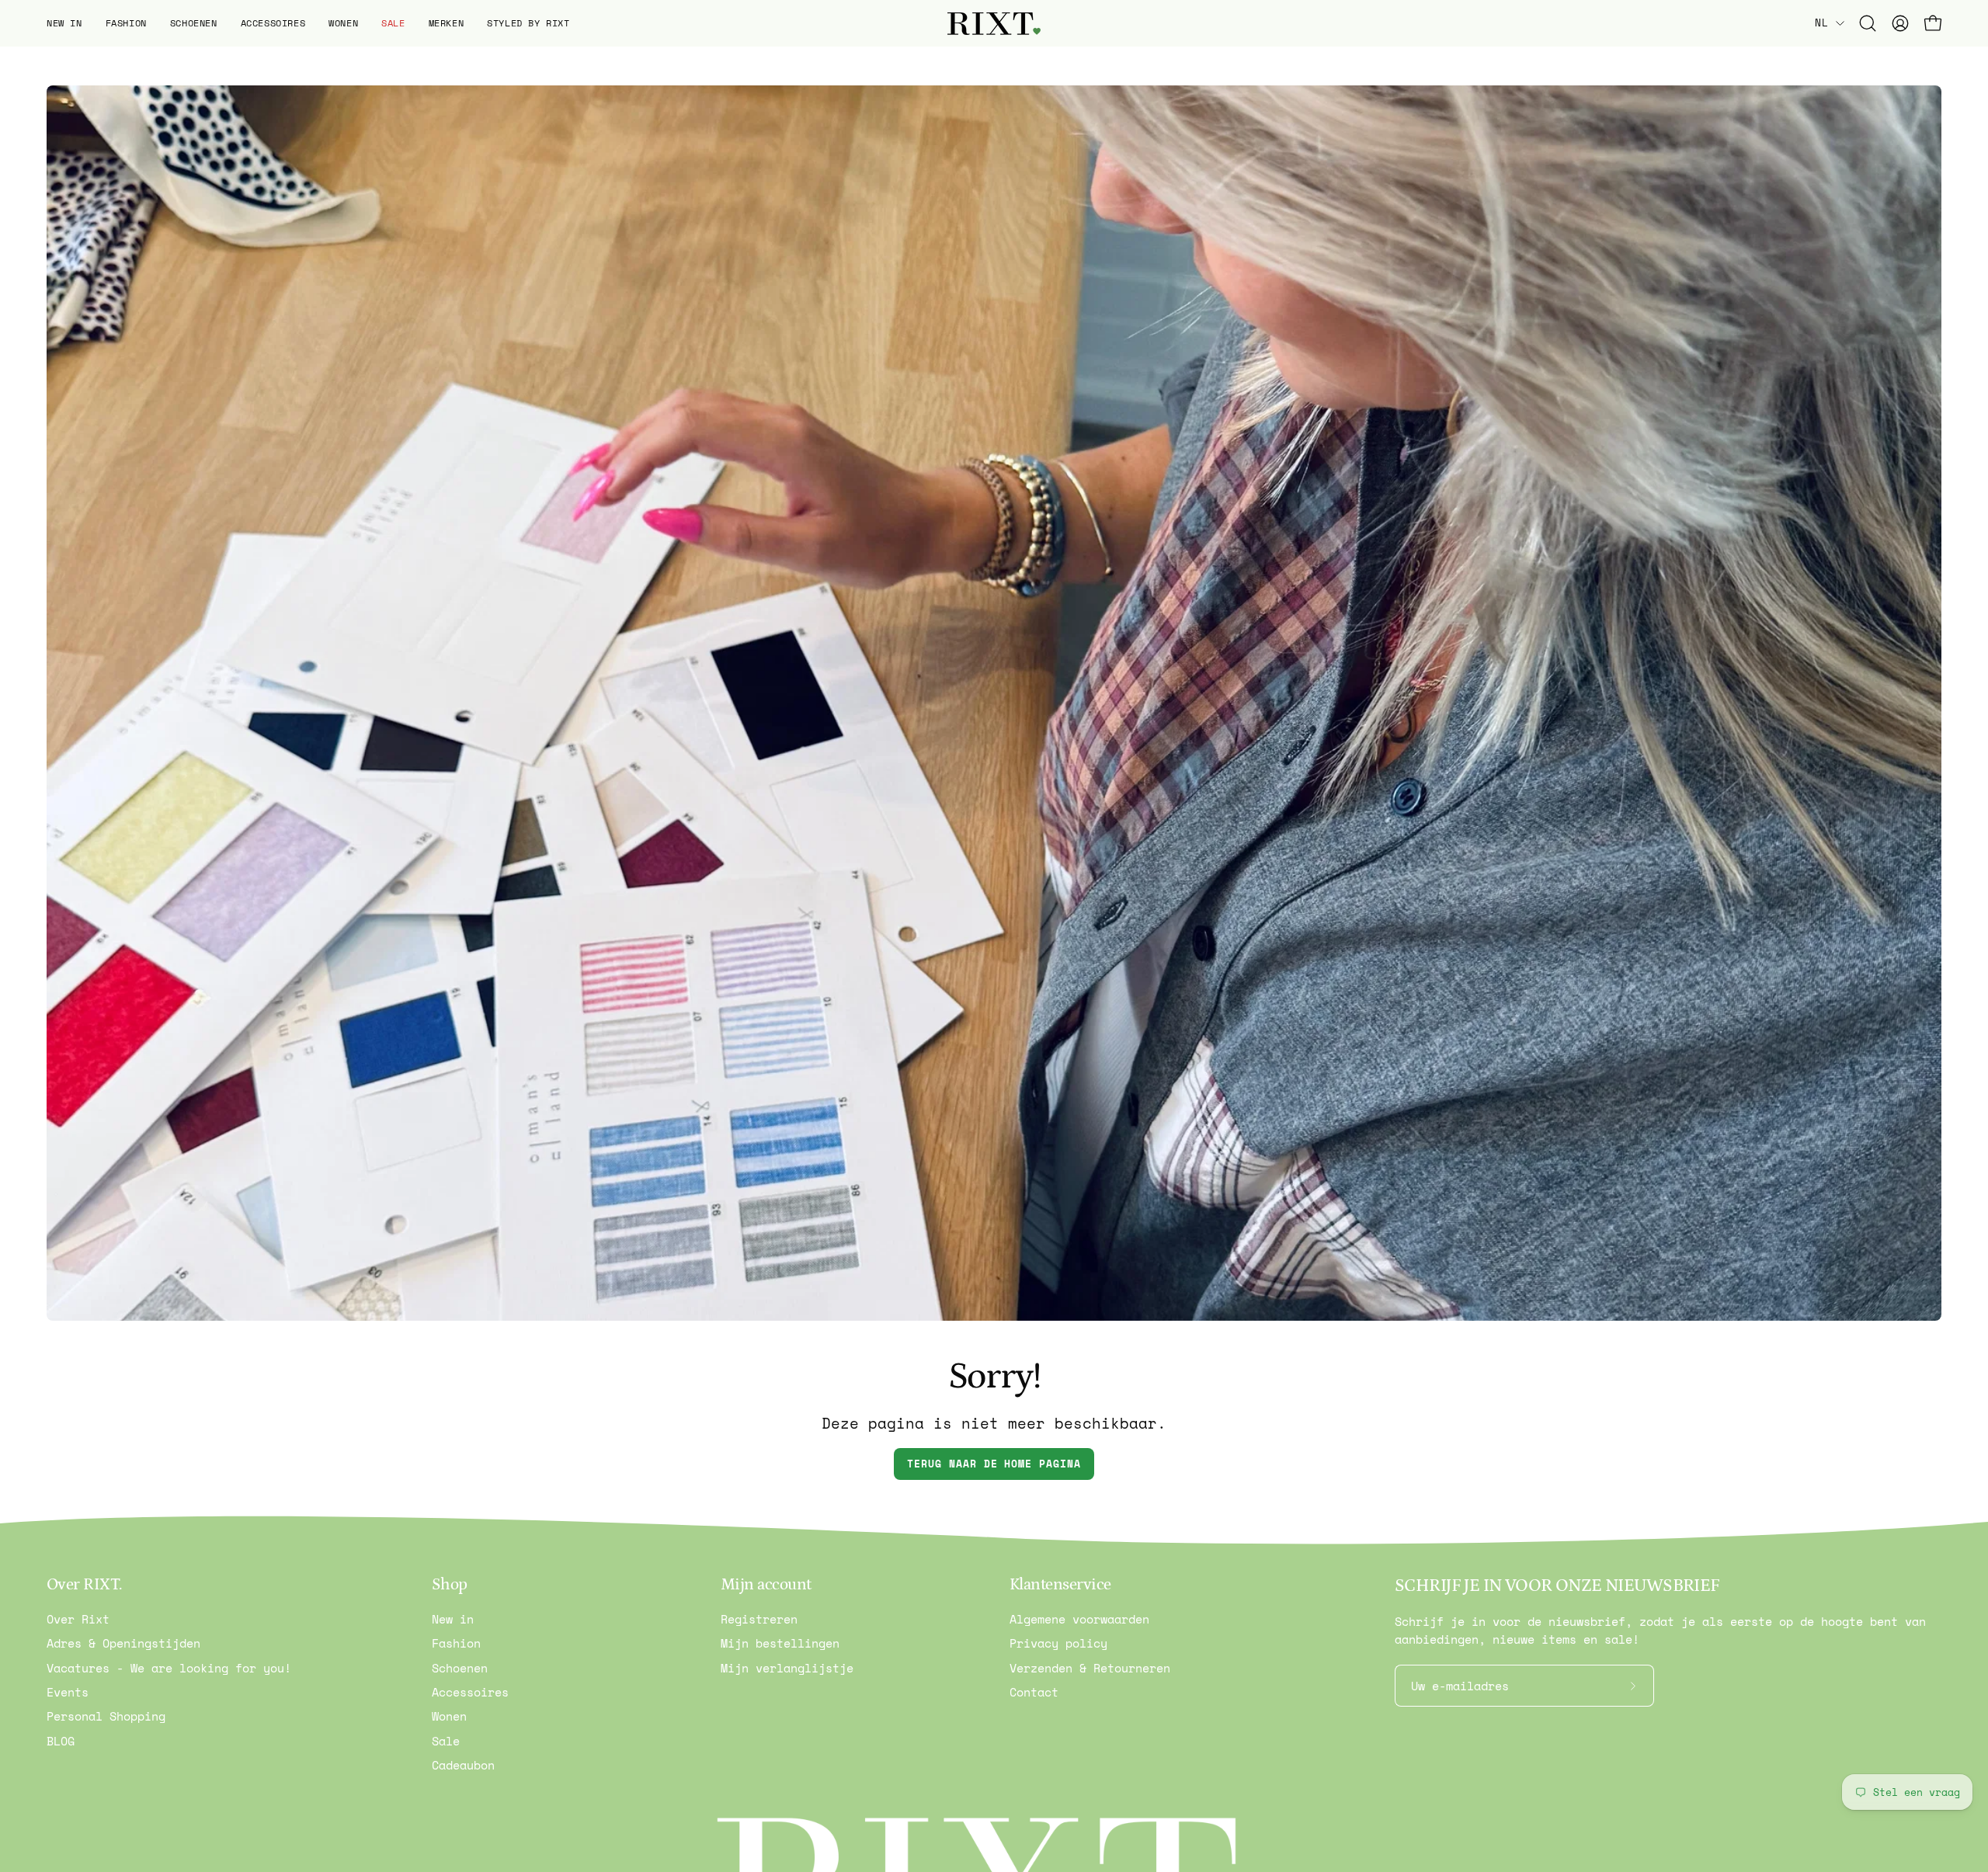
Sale (446, 1741)
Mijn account (766, 1585)
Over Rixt (78, 1619)
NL (1821, 23)
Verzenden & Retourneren (1090, 1668)
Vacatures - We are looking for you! (169, 1668)
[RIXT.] (994, 24)
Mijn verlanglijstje (787, 1668)
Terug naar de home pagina (994, 1464)
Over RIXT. (84, 1585)
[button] (64, 23)
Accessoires (470, 1692)
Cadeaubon (463, 1765)
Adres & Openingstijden (123, 1643)
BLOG (61, 1741)
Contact (1034, 1692)
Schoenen (460, 1668)
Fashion (456, 1643)
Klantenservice (1060, 1585)
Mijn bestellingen (780, 1643)
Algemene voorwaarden (1079, 1619)
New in (453, 1619)
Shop (450, 1585)
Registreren (759, 1619)
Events (68, 1692)
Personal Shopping (106, 1716)
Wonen (449, 1716)
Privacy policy (1058, 1643)
